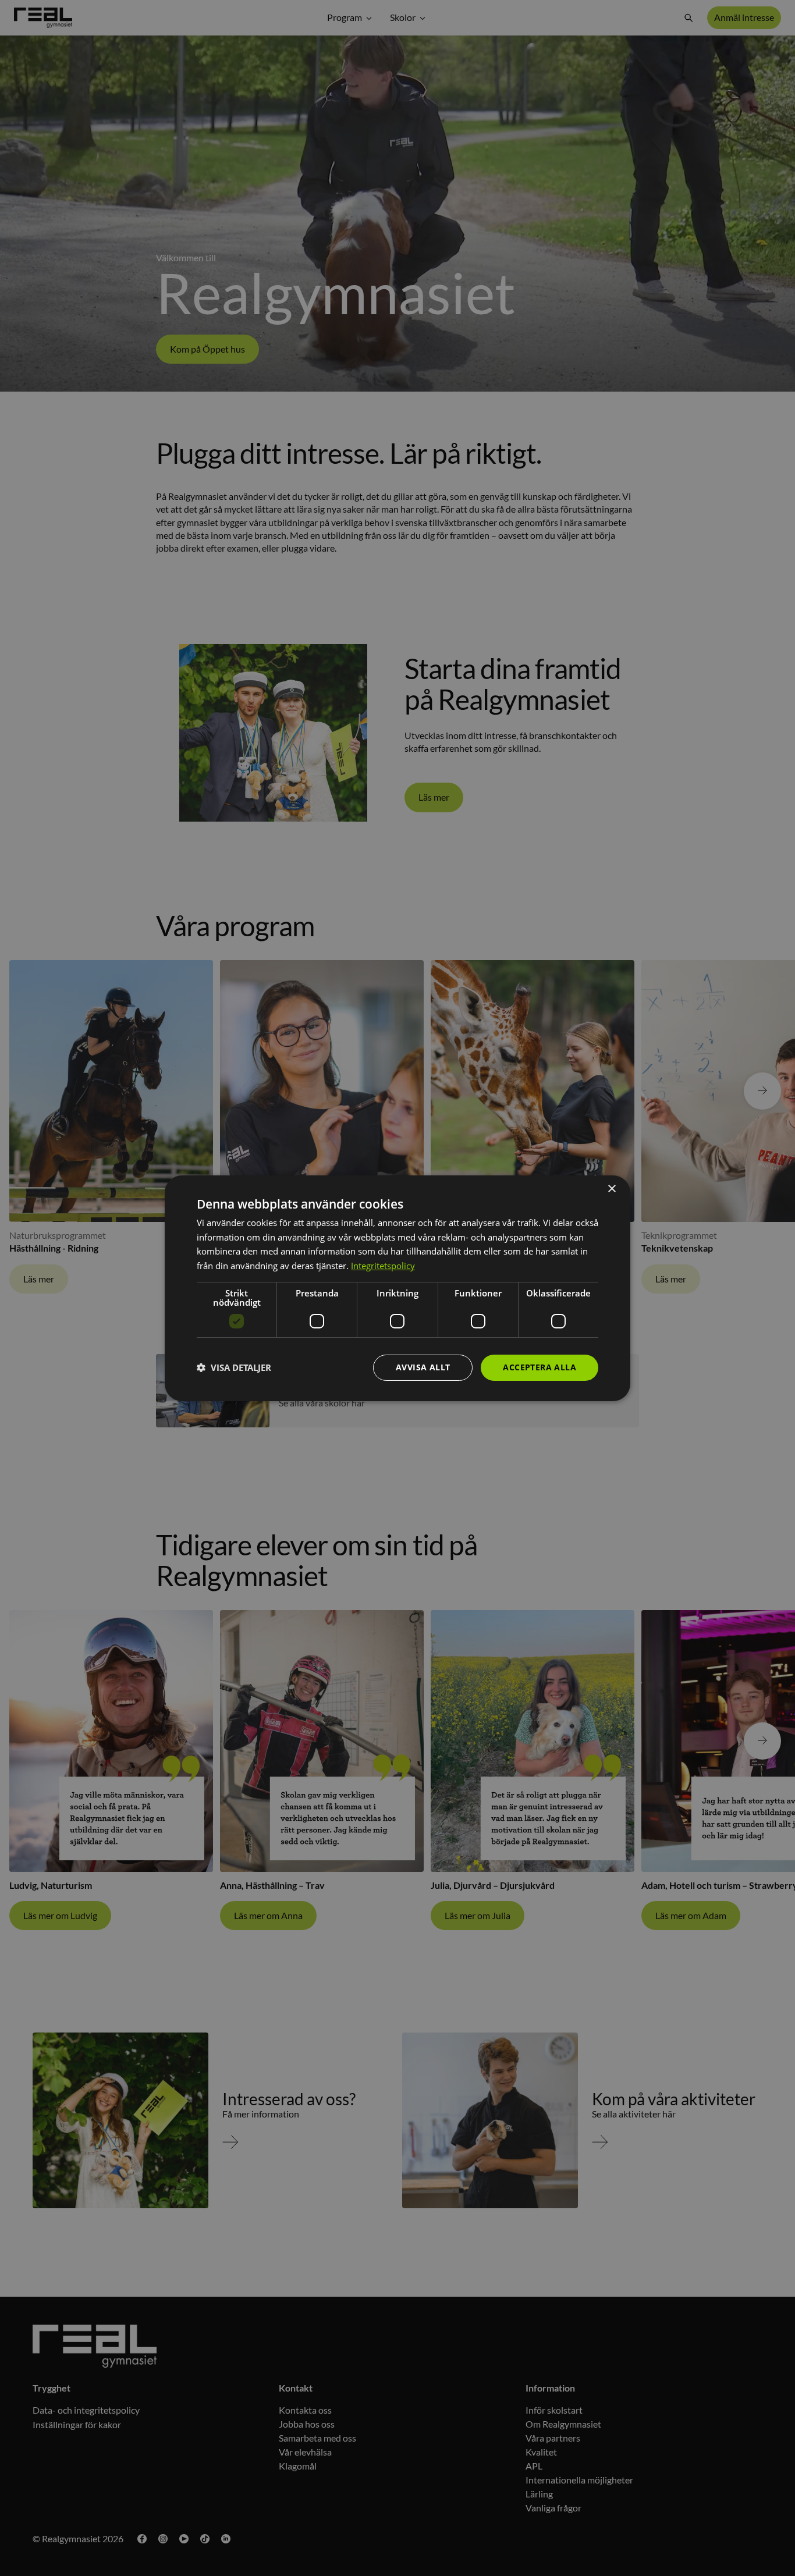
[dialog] (397, 1288)
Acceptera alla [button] (540, 1367)
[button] (234, 1367)
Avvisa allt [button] (423, 1367)
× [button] (611, 1188)
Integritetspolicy (383, 1266)
